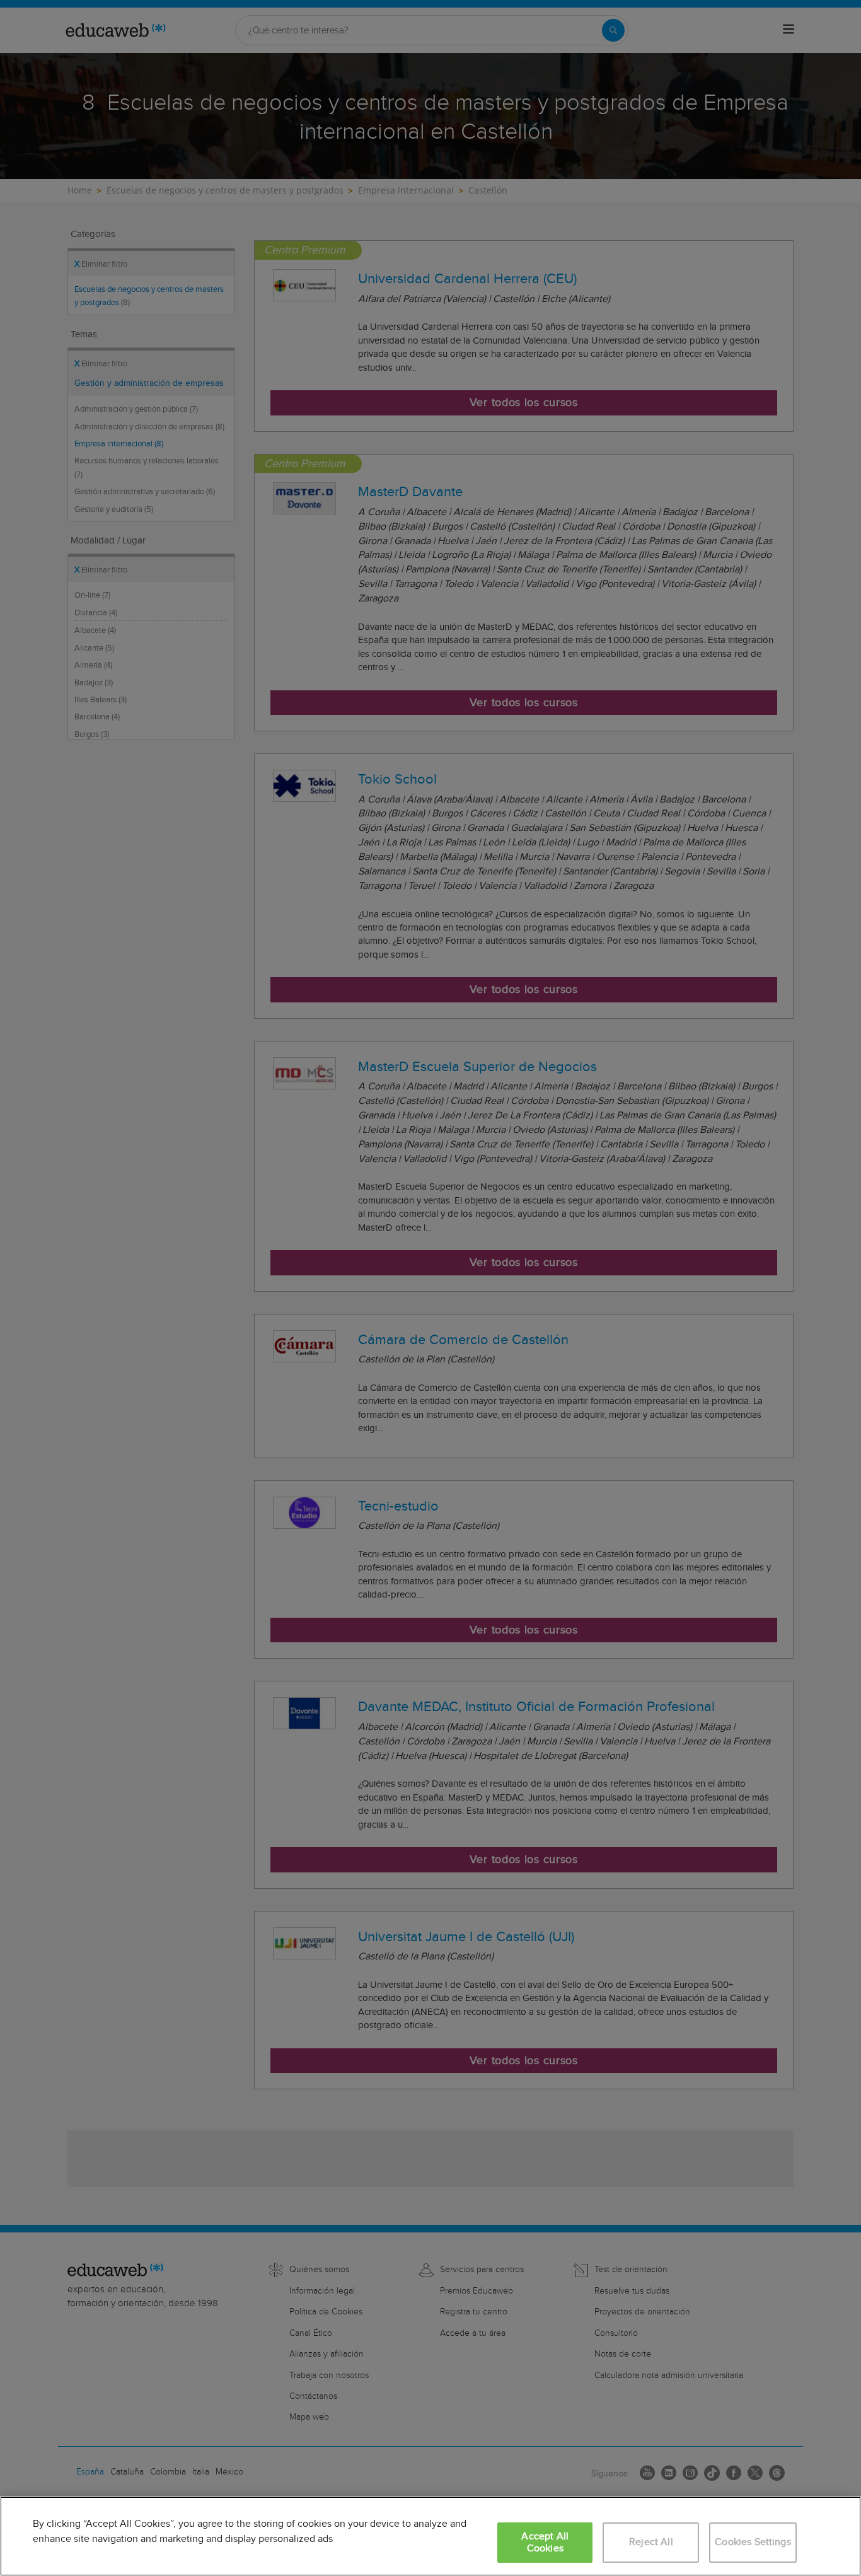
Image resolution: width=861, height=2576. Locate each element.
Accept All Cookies (545, 2543)
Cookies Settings (753, 2542)
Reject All (651, 2542)
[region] (430, 2536)
